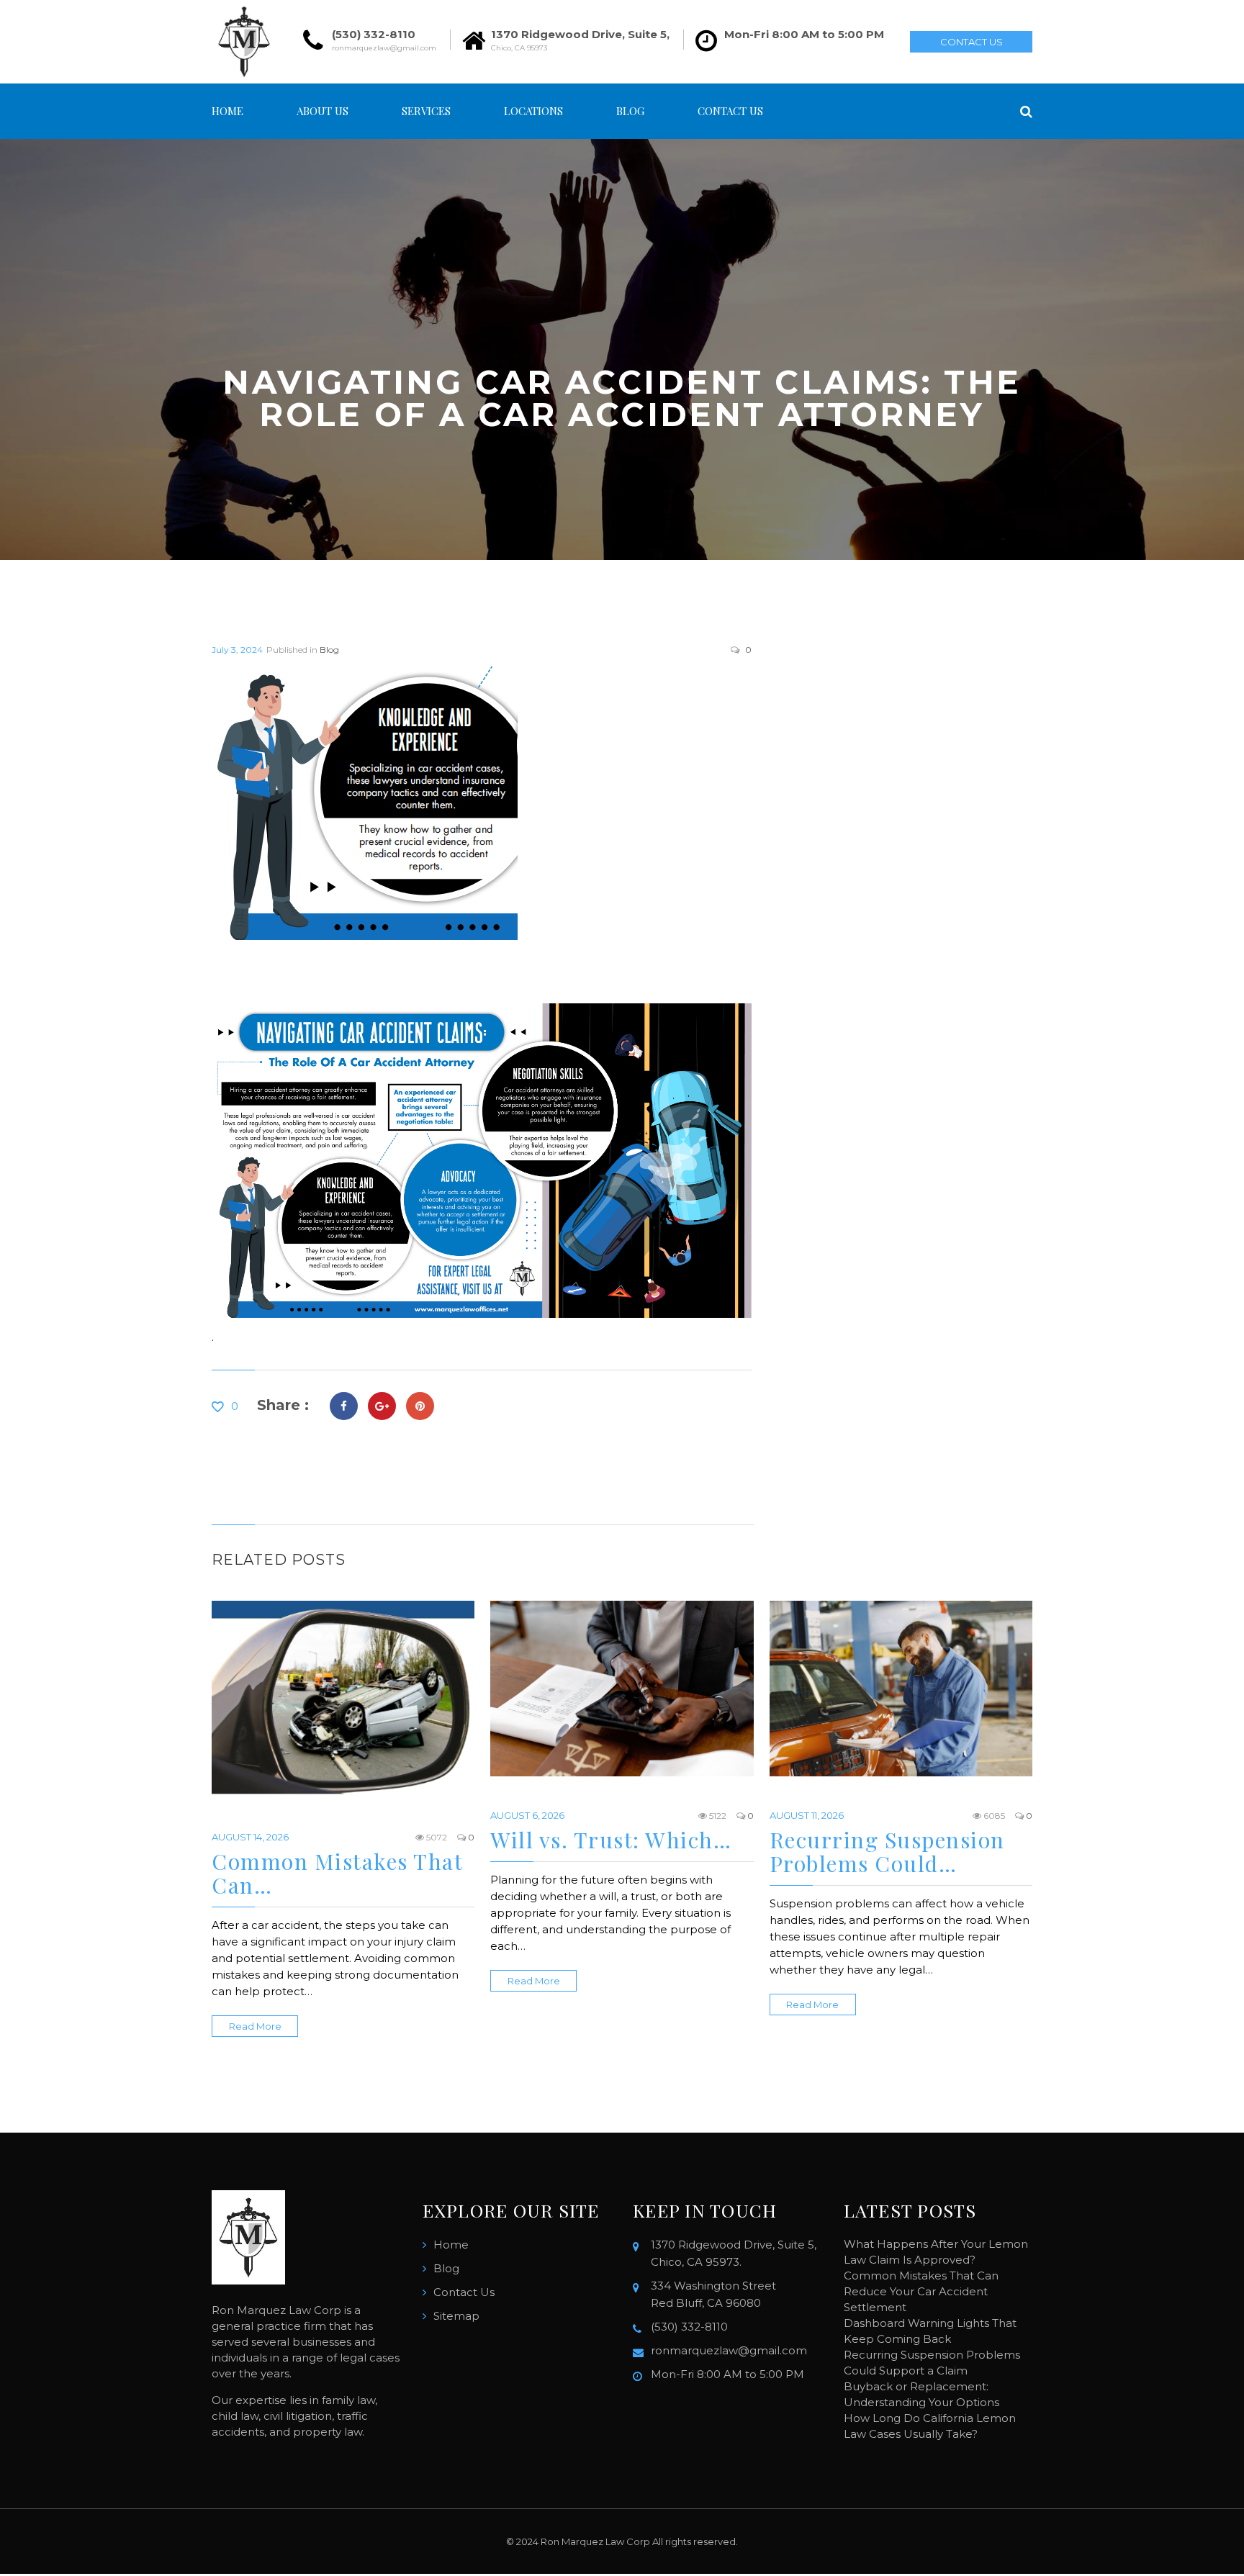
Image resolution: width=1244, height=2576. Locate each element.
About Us (323, 111)
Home (227, 111)
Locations (533, 111)
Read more (255, 2026)
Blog (630, 111)
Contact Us (972, 42)
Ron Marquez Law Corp (595, 2541)
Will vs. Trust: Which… (611, 1840)
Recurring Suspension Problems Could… (887, 1852)
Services (426, 111)
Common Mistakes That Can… (337, 1873)
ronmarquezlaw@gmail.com (384, 48)
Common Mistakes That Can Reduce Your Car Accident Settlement (921, 2291)
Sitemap (456, 2316)
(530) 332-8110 (374, 34)
